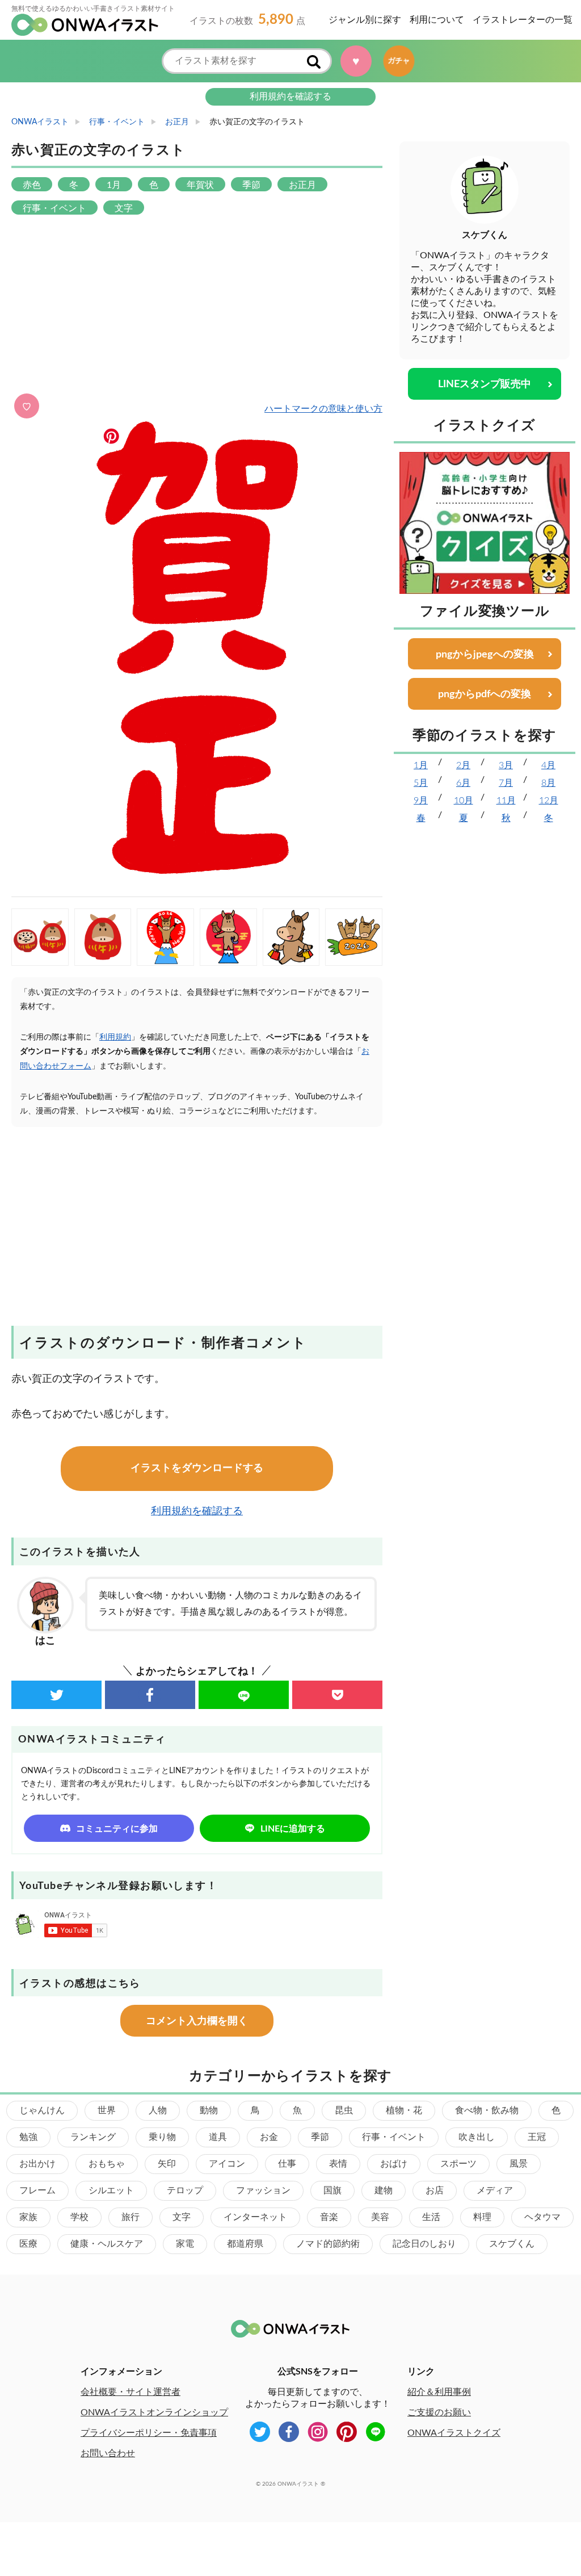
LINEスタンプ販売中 (485, 384)
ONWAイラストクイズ (454, 2433)
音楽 (329, 2217)
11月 (506, 801)
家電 (185, 2244)
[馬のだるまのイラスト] (103, 937)
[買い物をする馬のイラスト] (291, 937)
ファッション (263, 2190)
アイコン (227, 2164)
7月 (506, 783)
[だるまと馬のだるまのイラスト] (40, 937)
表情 (338, 2164)
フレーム (37, 2190)
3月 (506, 765)
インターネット (255, 2217)
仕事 (287, 2164)
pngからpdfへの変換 (485, 694)
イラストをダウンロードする (197, 1468)
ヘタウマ (542, 2217)
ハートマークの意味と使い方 (323, 409)
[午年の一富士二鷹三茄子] (228, 937)
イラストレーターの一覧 (523, 20)
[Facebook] (150, 1695)
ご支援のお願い (439, 2412)
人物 (158, 2110)
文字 (182, 2217)
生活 (431, 2217)
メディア (495, 2190)
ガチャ (399, 61)
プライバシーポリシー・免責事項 (149, 2433)
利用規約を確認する (290, 97)
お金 (269, 2137)
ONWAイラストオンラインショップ (154, 2412)
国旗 (332, 2190)
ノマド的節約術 (328, 2244)
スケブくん (512, 2244)
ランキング (93, 2137)
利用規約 (115, 1037)
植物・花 (404, 2110)
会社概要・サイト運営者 (130, 2392)
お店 (435, 2190)
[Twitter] (56, 1695)
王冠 (537, 2137)
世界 (107, 2110)
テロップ (185, 2190)
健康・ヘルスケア (107, 2244)
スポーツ (458, 2164)
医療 (28, 2244)
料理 (482, 2217)
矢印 (167, 2164)
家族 (28, 2217)
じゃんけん (42, 2110)
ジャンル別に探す (365, 20)
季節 (320, 2137)
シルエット (111, 2190)
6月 (463, 783)
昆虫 (344, 2110)
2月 (463, 765)
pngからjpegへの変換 (485, 655)
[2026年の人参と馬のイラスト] (354, 937)
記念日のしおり (424, 2244)
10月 (464, 801)
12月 (549, 801)
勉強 (28, 2137)
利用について (437, 20)
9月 (421, 801)
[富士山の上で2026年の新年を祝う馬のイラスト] (165, 937)
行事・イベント (394, 2137)
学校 (79, 2217)
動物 (209, 2110)
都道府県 (245, 2244)
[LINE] (244, 1695)
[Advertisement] (197, 305)
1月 (421, 765)
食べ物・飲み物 (487, 2110)
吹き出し (477, 2137)
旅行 (130, 2217)
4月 (548, 765)
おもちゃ (107, 2164)
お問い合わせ (108, 2453)
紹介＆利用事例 (439, 2392)
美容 (380, 2217)
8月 (548, 783)
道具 (218, 2137)
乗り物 (162, 2137)
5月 (421, 783)
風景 (519, 2164)
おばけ (394, 2164)
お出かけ (37, 2164)
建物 (384, 2190)
